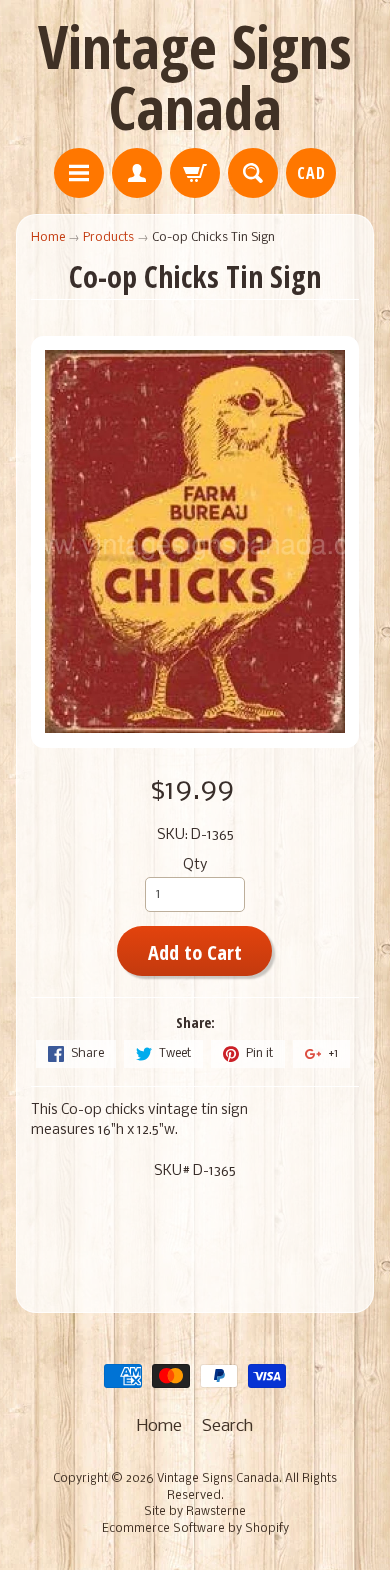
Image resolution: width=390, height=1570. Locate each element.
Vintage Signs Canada (195, 76)
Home (48, 237)
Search (227, 1426)
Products (108, 237)
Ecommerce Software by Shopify (195, 1529)
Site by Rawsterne (195, 1512)
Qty (195, 865)
